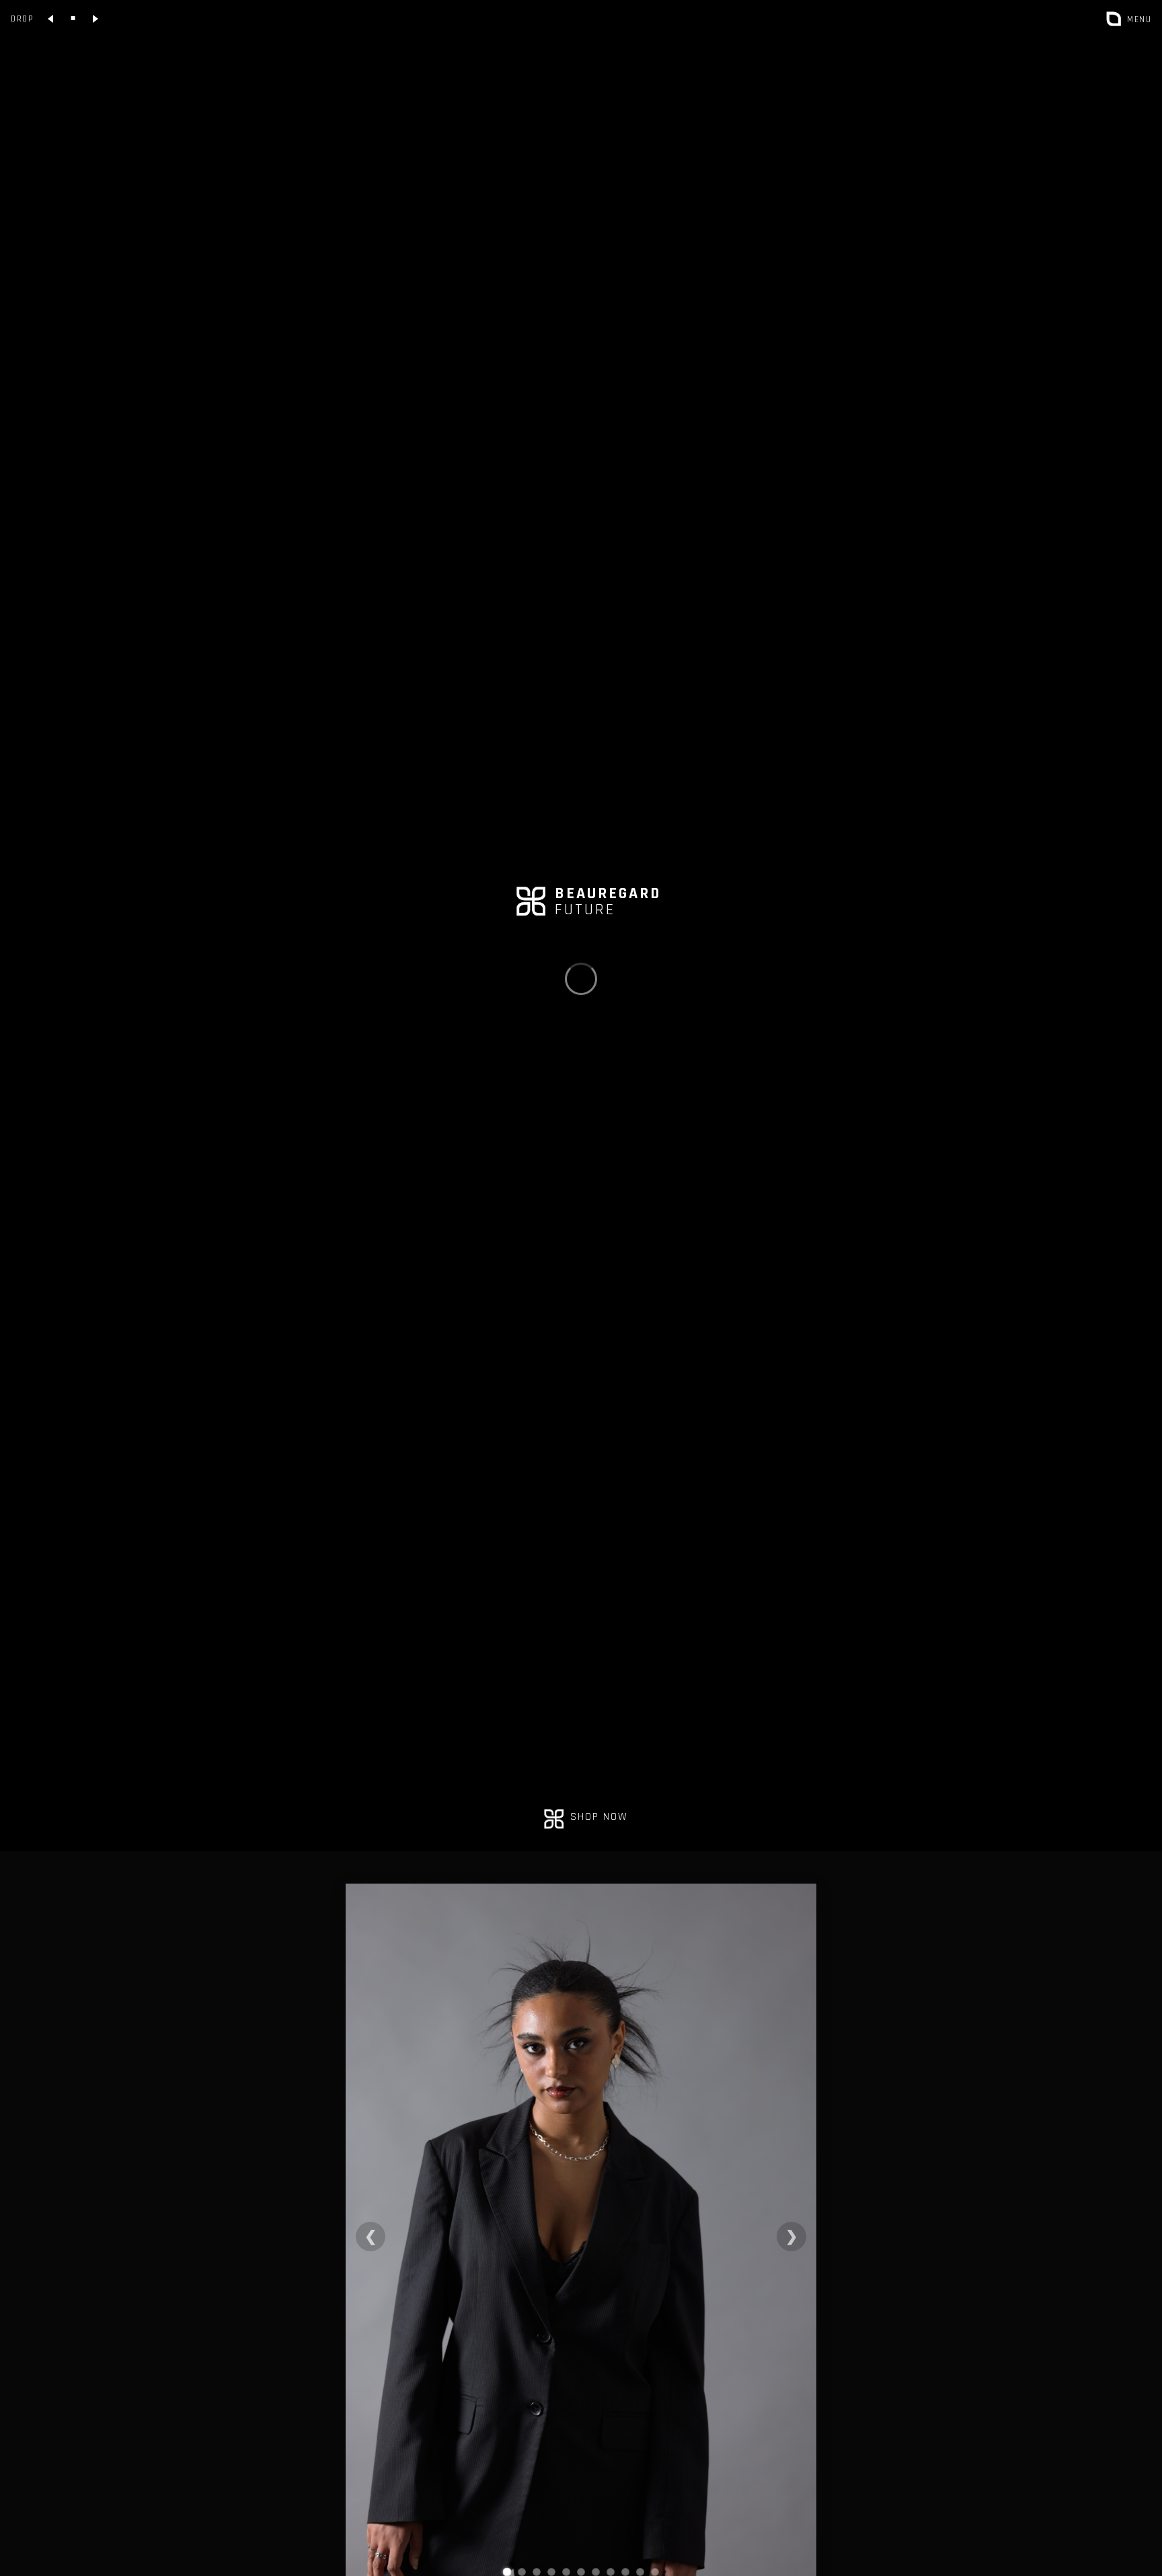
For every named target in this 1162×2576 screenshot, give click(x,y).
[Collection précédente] (51, 19)
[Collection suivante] (95, 19)
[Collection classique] (73, 19)
